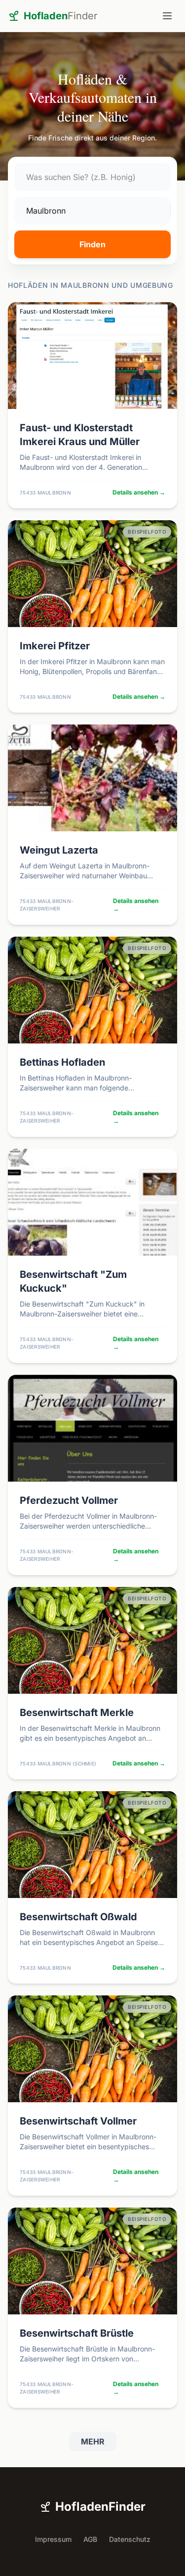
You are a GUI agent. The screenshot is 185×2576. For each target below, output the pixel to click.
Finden (92, 244)
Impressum (53, 2539)
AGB (90, 2539)
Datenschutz (130, 2539)
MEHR (93, 2441)
